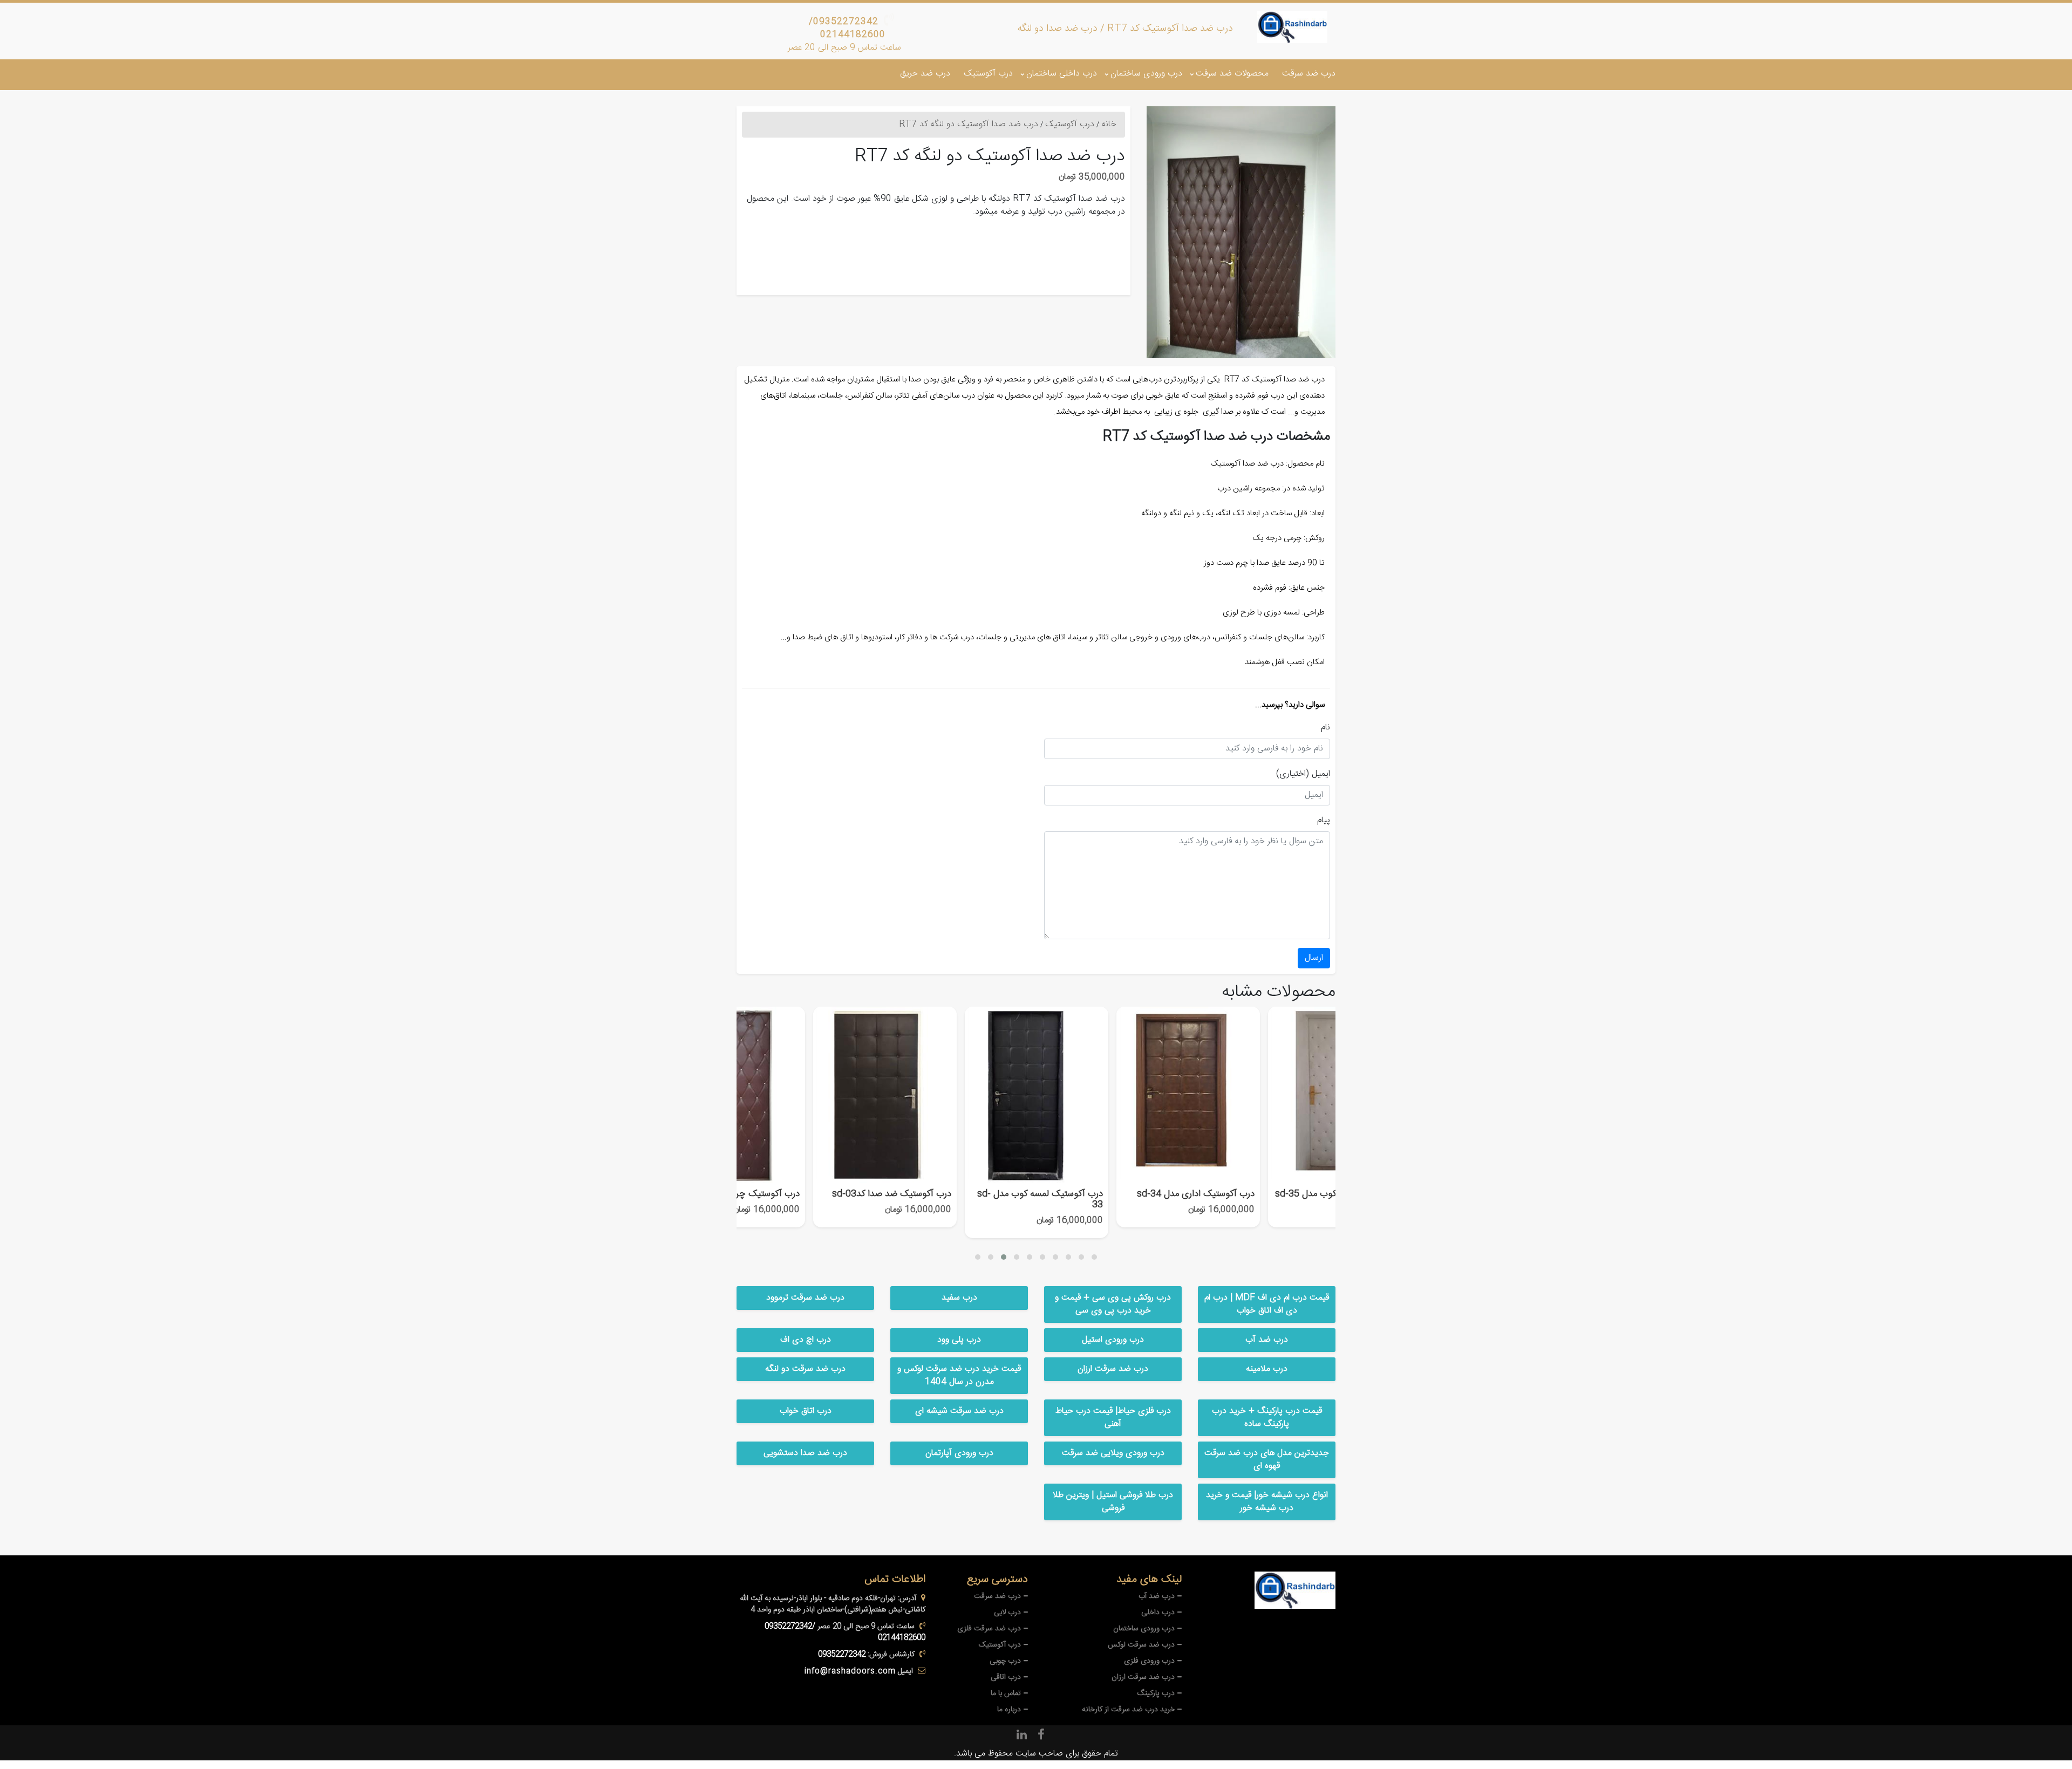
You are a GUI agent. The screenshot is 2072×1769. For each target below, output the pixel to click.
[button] (978, 1257)
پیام (1324, 821)
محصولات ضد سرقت (1232, 74)
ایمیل (1321, 774)
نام (1325, 728)
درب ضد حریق (925, 74)
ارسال (1314, 958)
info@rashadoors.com (850, 1671)
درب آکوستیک (988, 74)
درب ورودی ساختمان (1146, 74)
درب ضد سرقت (1309, 74)
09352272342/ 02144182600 (847, 28)
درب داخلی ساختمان (1062, 74)
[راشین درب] (1292, 27)
